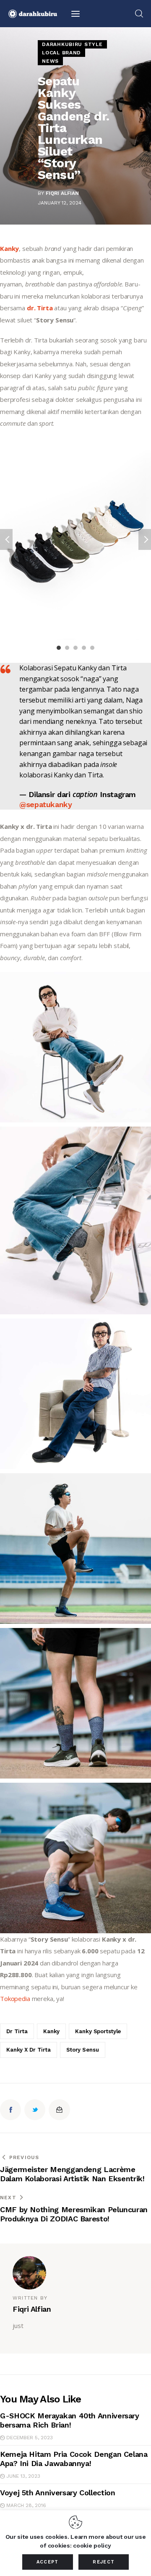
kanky (51, 2031)
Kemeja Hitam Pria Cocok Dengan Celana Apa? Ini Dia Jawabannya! (74, 2459)
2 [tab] (67, 648)
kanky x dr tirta (29, 2050)
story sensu (83, 2050)
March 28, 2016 (26, 2505)
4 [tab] (84, 648)
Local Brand (61, 53)
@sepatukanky (46, 804)
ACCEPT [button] (48, 2562)
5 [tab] (92, 648)
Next (145, 539)
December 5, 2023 (30, 2438)
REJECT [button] (104, 2562)
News (50, 61)
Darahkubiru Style (72, 44)
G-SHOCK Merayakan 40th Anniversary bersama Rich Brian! (70, 2420)
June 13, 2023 (23, 2476)
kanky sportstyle (98, 2031)
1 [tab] (59, 648)
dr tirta (17, 2031)
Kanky (9, 248)
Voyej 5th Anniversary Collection (57, 2493)
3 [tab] (75, 648)
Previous (6, 539)
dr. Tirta (40, 308)
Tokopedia (15, 1998)
